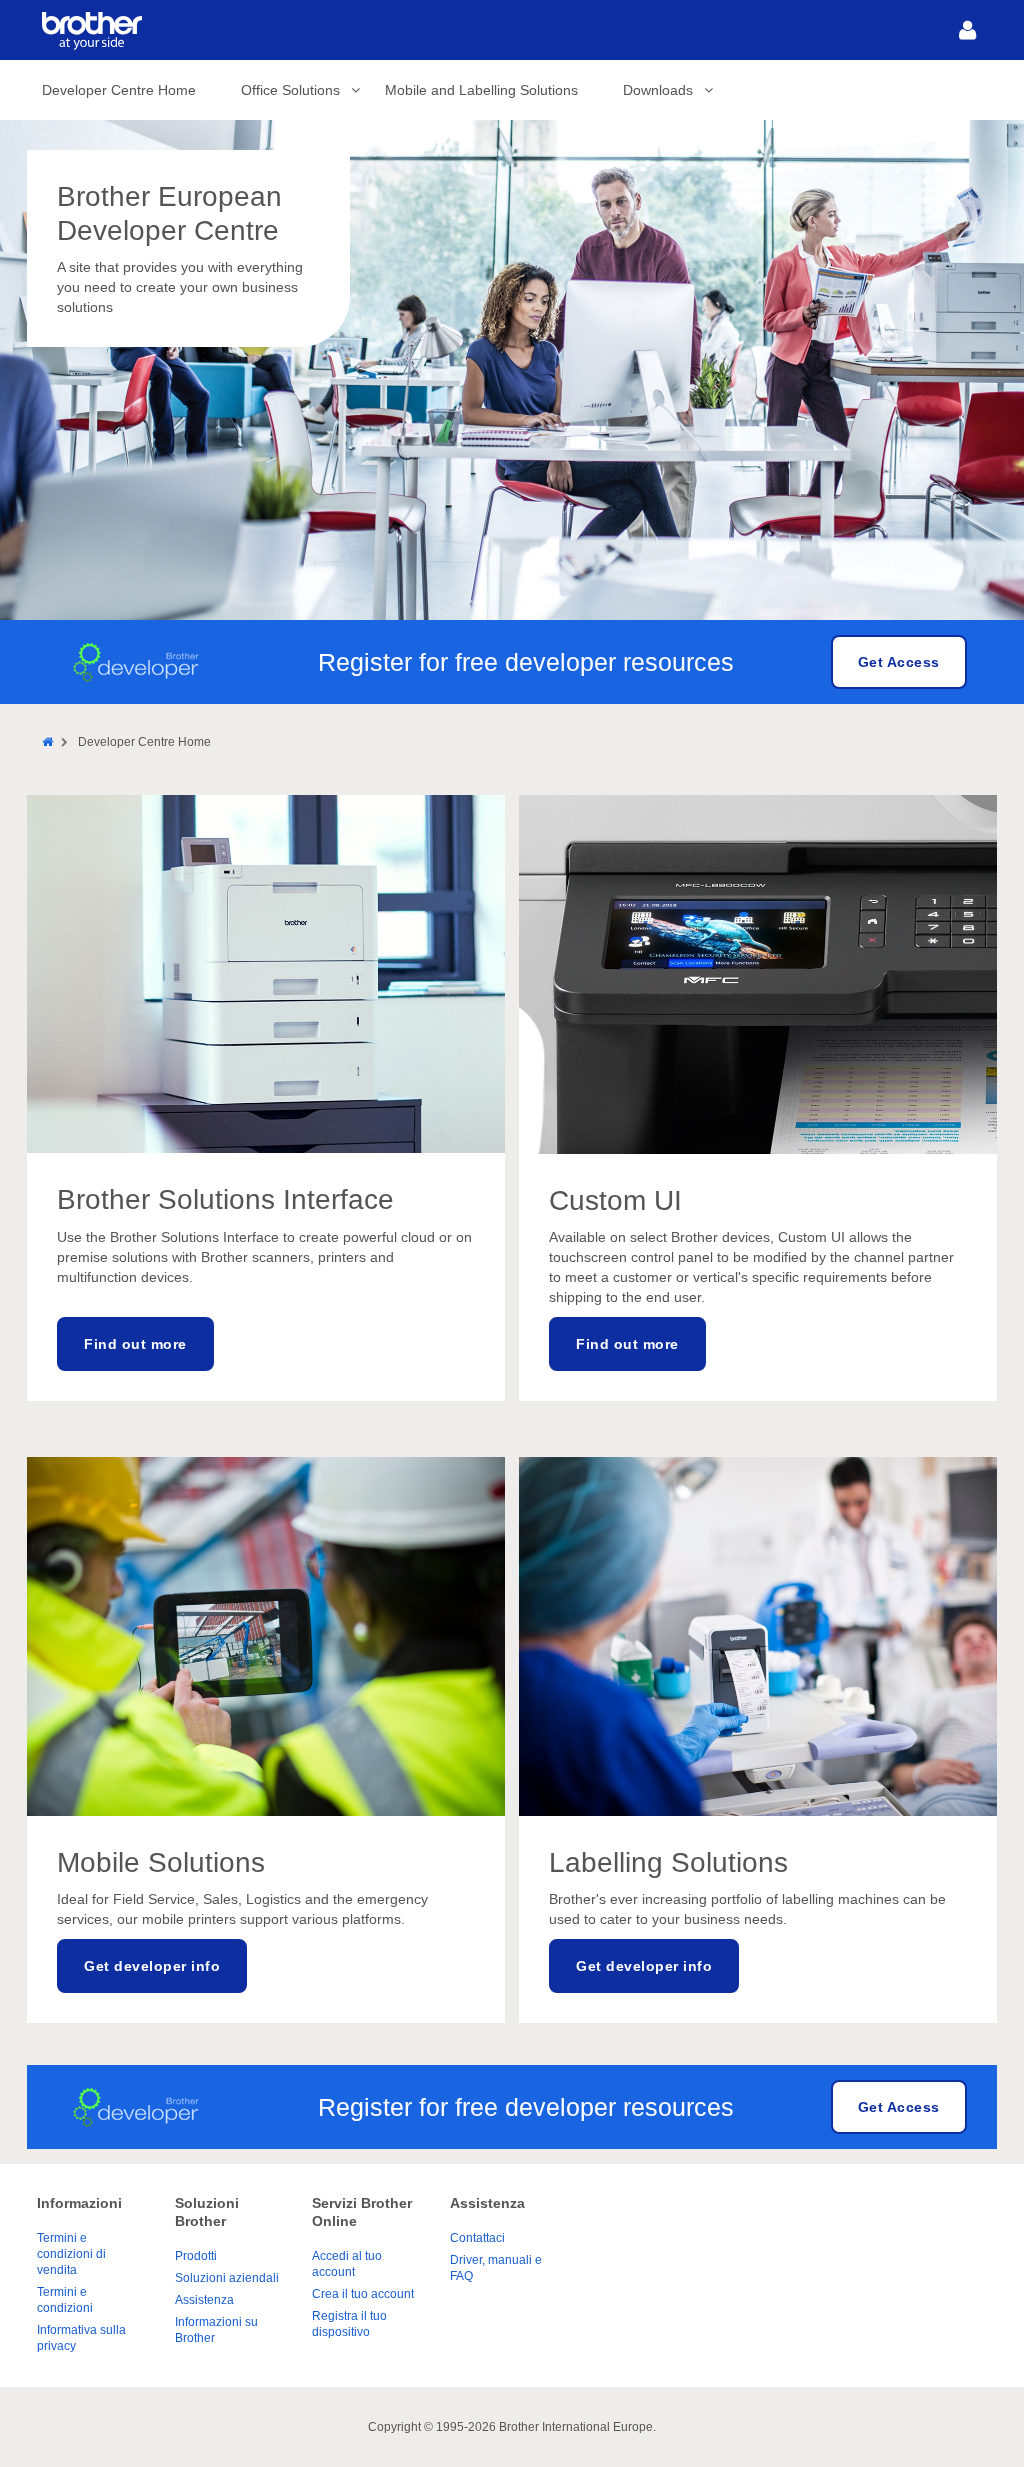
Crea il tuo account (363, 2294)
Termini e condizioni (65, 2300)
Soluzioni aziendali (227, 2278)
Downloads (658, 90)
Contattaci (477, 2238)
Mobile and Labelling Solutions (481, 90)
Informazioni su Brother (216, 2330)
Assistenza (204, 2300)
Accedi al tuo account (347, 2264)
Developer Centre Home (119, 90)
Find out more (135, 1344)
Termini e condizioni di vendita (71, 2254)
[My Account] (967, 30)
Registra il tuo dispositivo (349, 2324)
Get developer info (152, 1966)
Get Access (899, 662)
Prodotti (196, 2256)
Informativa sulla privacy (81, 2338)
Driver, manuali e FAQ (496, 2268)
